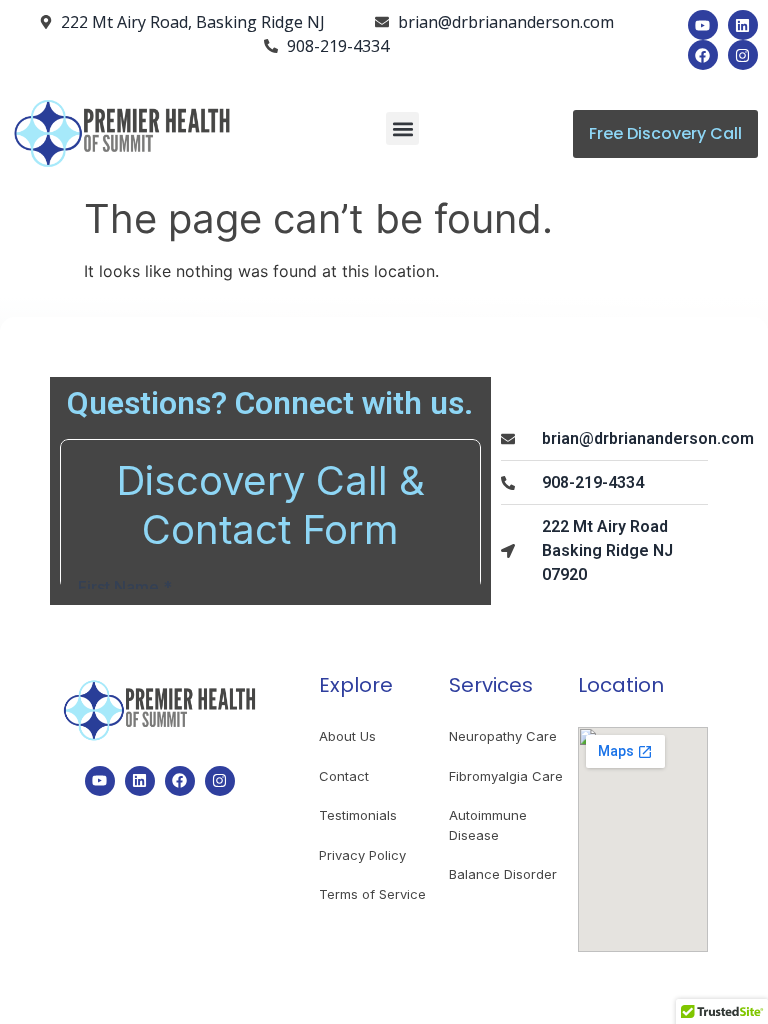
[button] (402, 128)
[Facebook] (703, 55)
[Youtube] (703, 25)
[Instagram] (743, 55)
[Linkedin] (743, 25)
